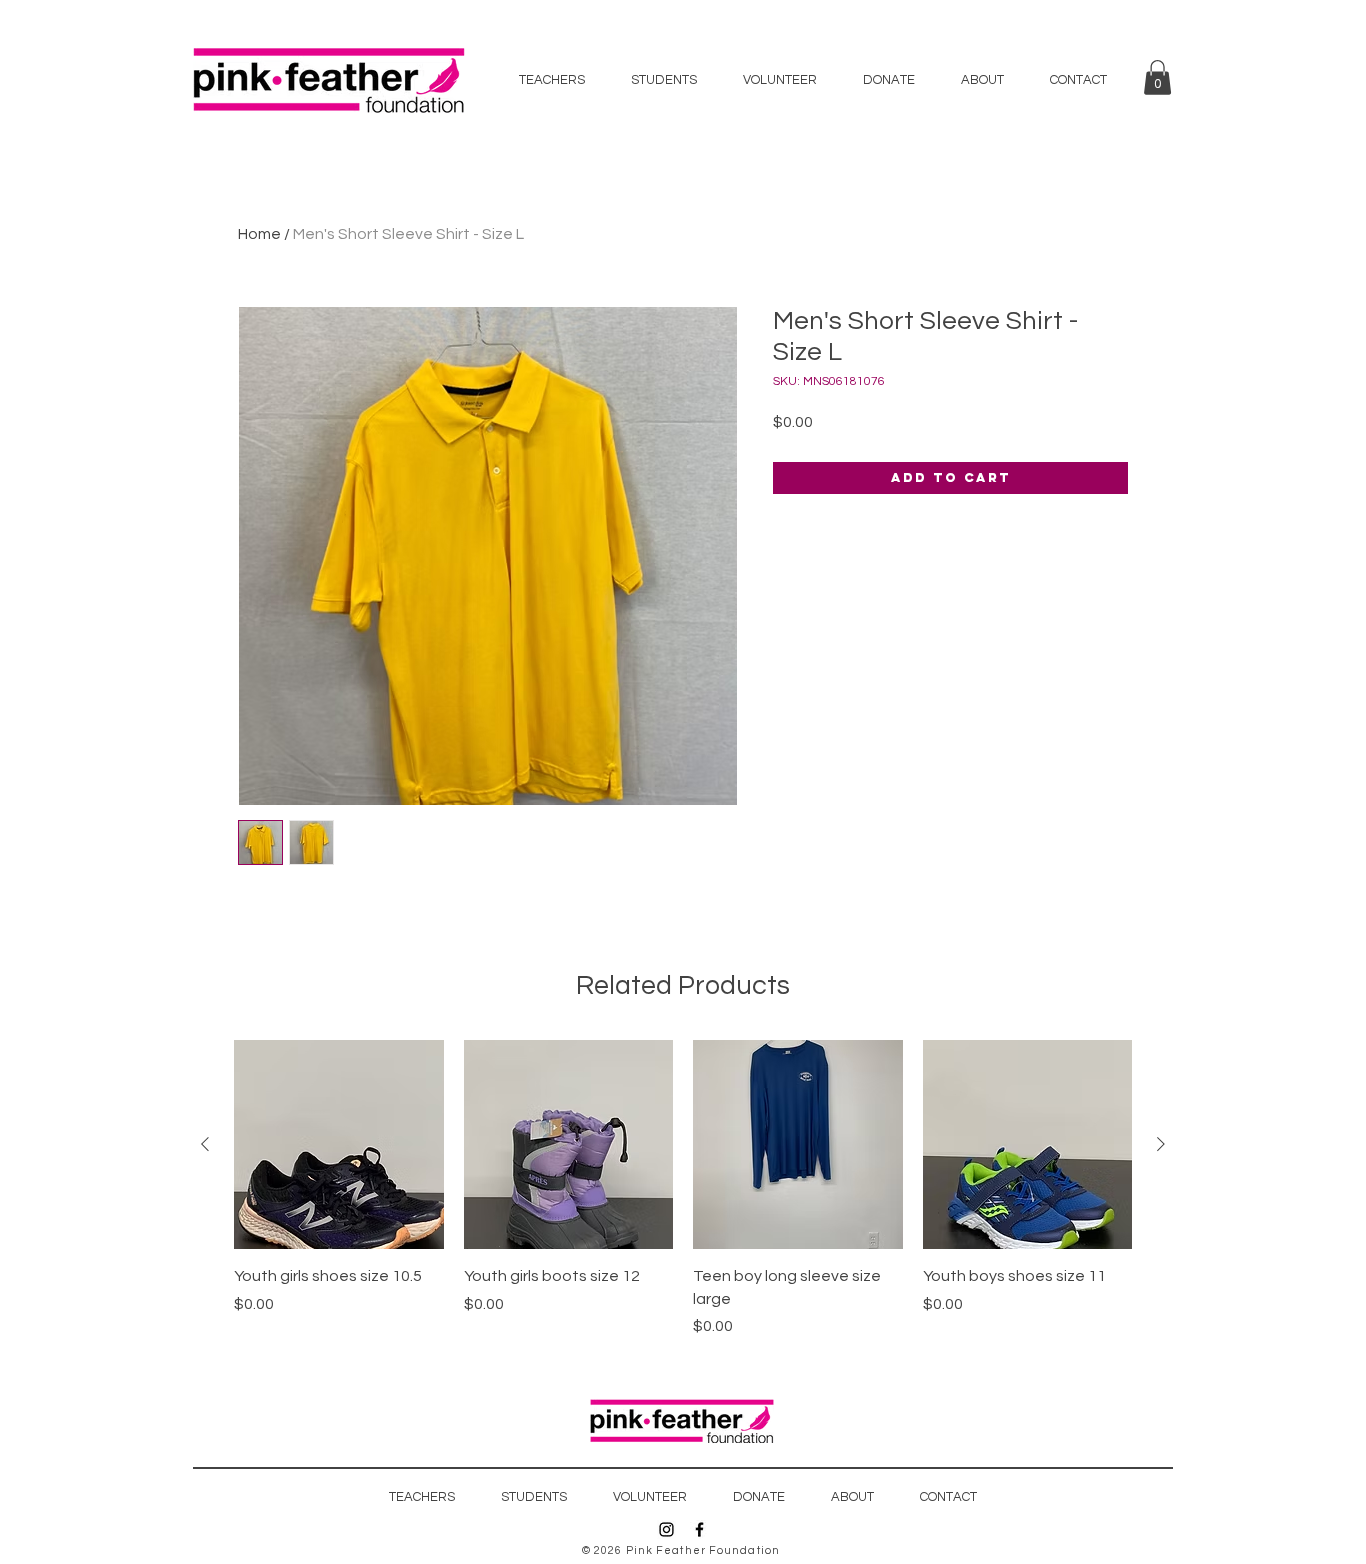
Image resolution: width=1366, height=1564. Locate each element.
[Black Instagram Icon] (666, 1529)
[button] (1157, 77)
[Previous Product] (205, 1144)
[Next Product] (1161, 1144)
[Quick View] (339, 1145)
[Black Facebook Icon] (699, 1529)
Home (259, 234)
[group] (683, 1189)
